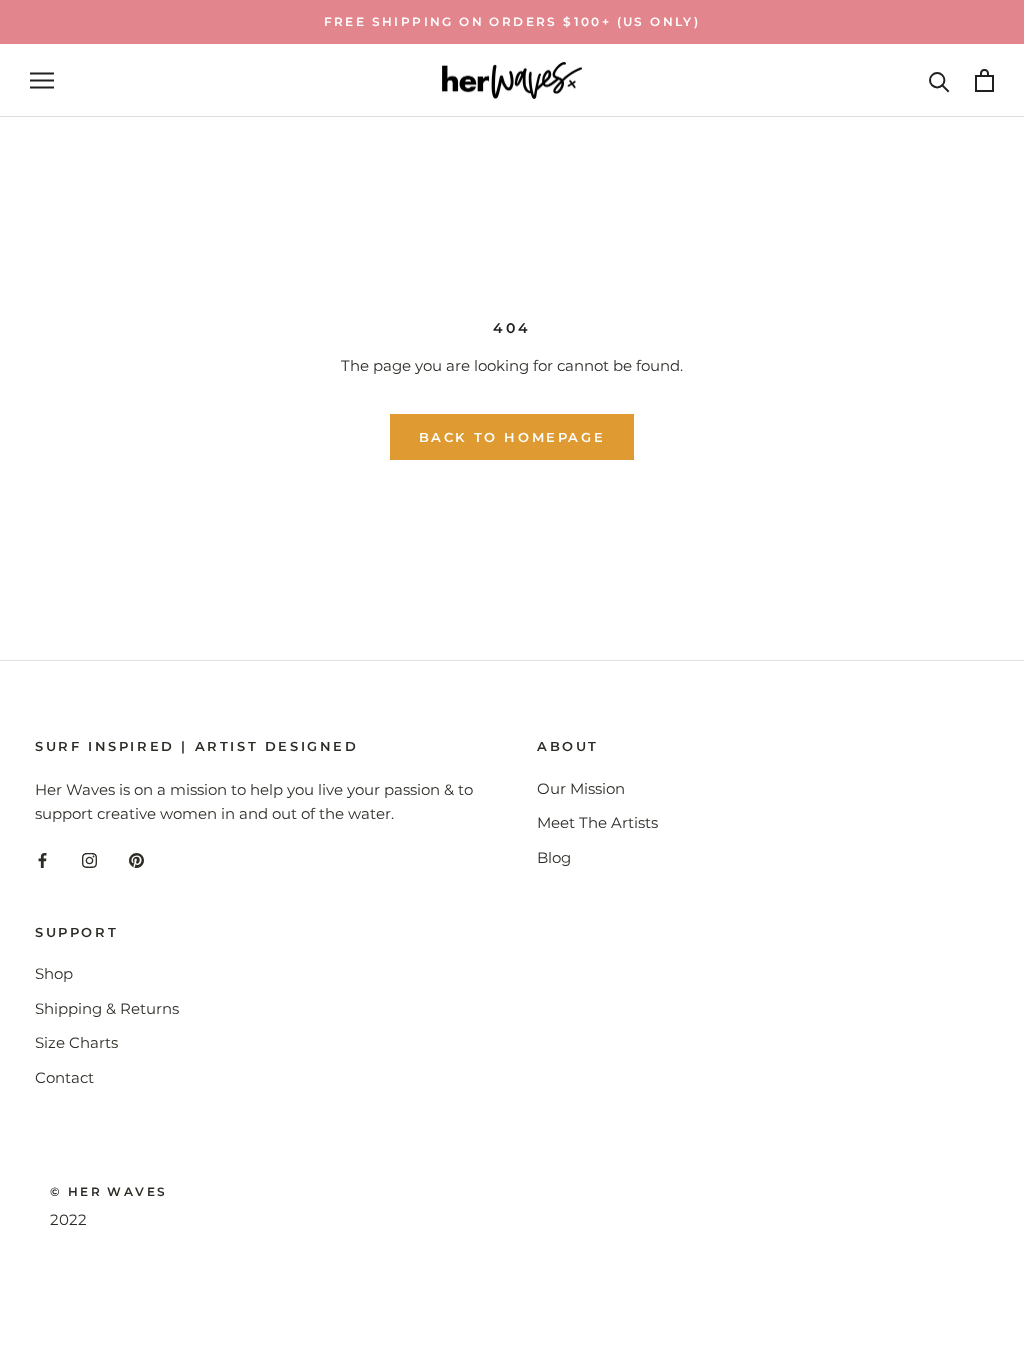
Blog (554, 857)
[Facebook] (42, 859)
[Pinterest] (136, 859)
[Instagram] (89, 859)
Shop (54, 973)
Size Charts (76, 1042)
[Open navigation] (42, 81)
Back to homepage (512, 437)
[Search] (939, 80)
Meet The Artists (597, 822)
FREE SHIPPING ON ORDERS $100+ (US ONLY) (512, 21)
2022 (68, 1219)
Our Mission (581, 788)
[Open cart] (984, 80)
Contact (64, 1077)
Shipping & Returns (107, 1008)
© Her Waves (108, 1191)
